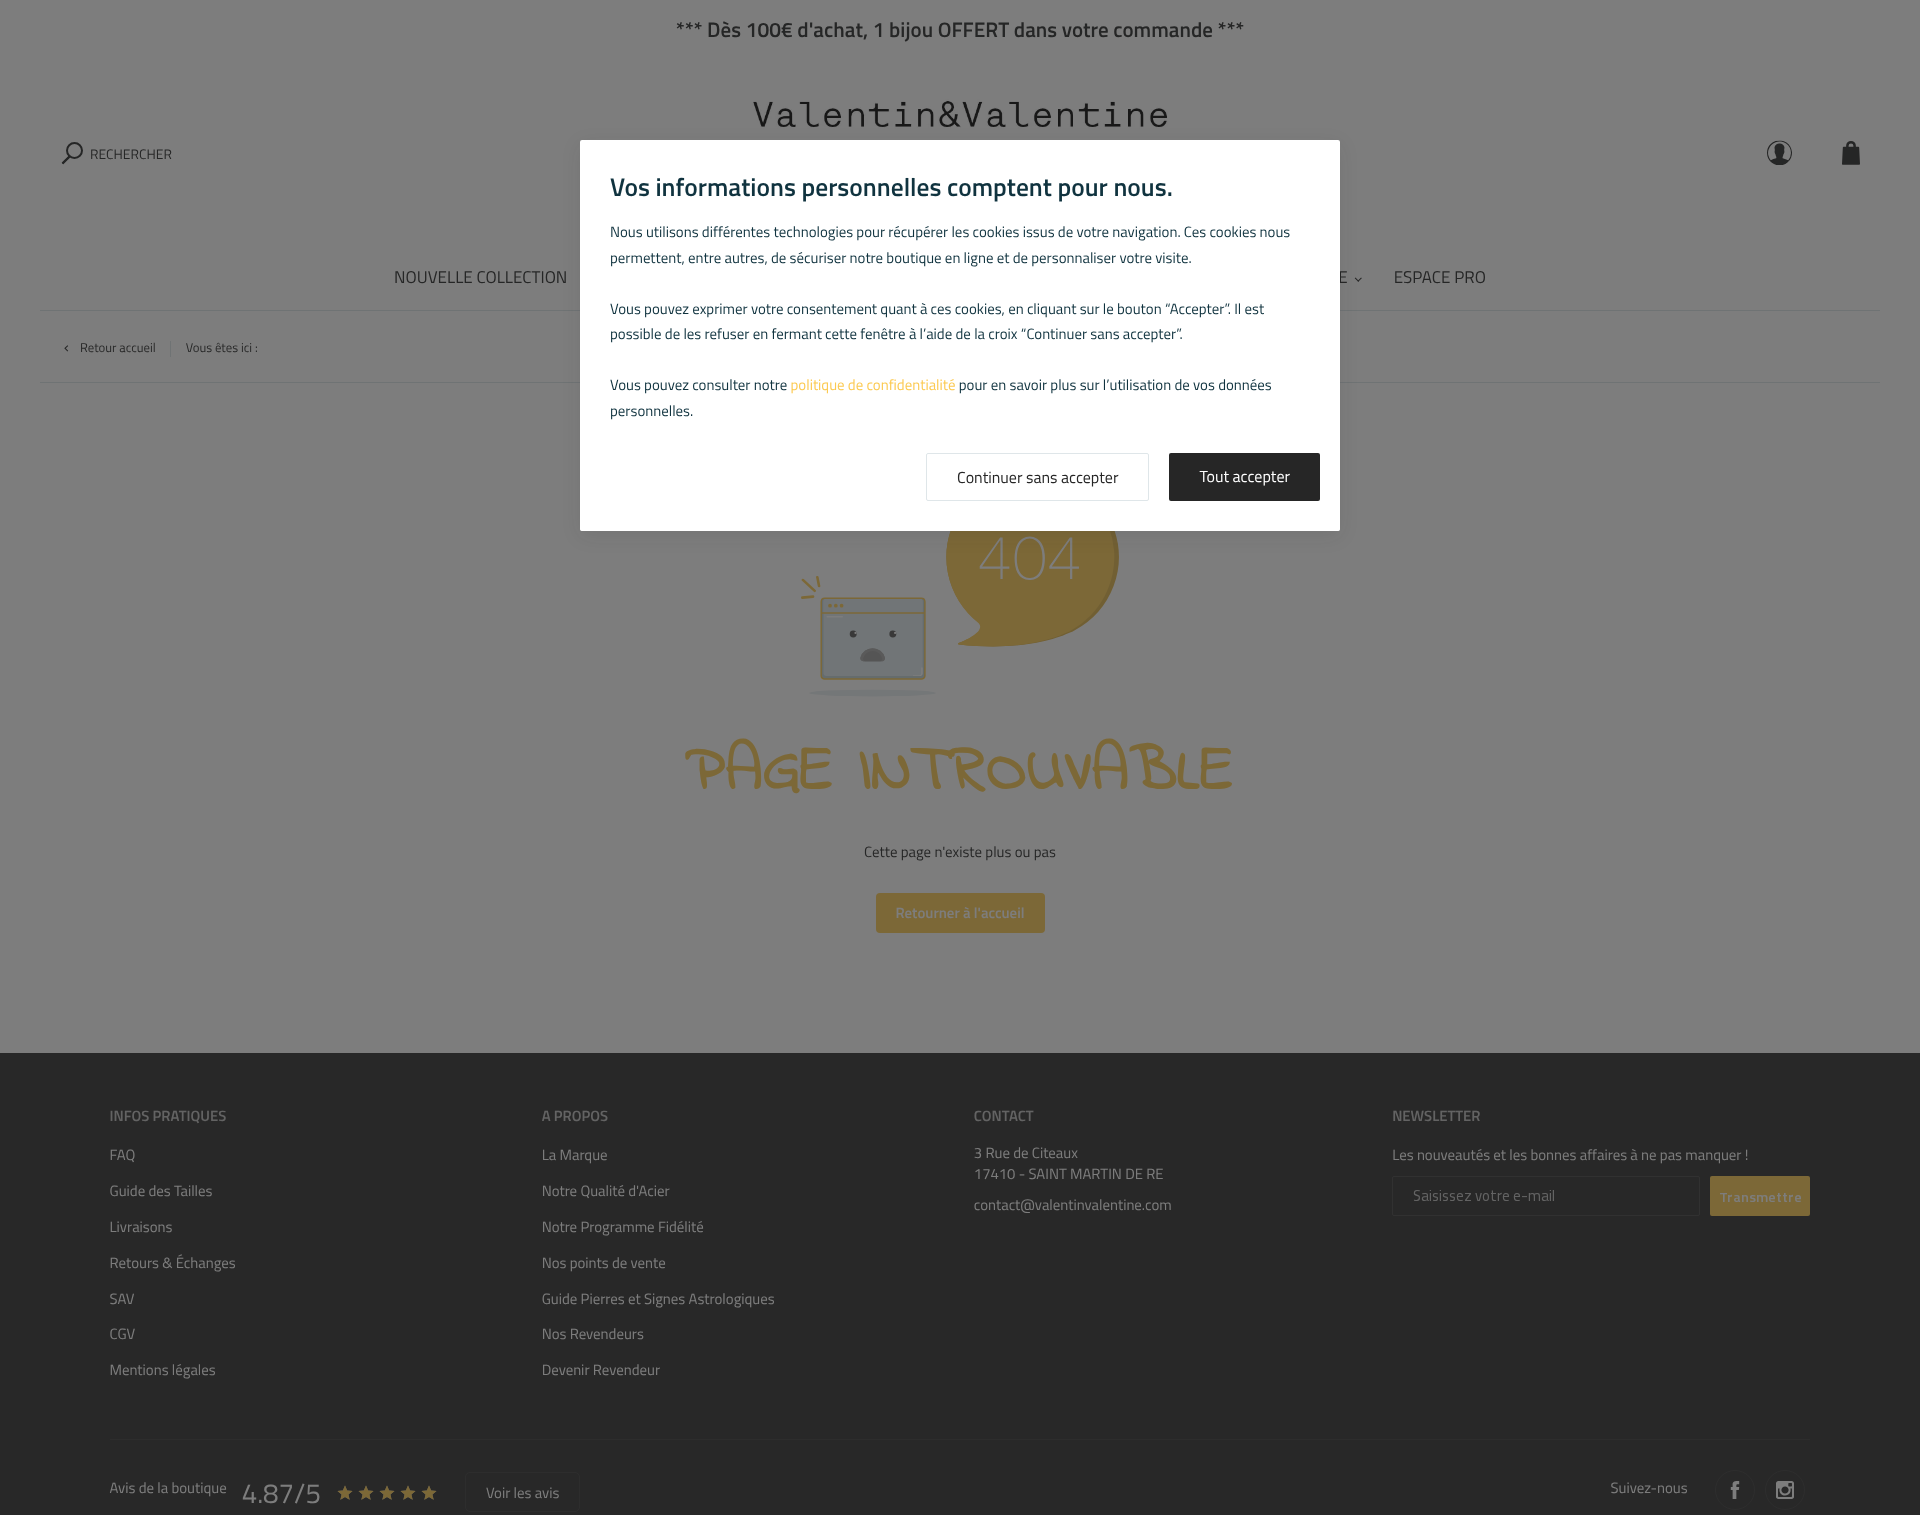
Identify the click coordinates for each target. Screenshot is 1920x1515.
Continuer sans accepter (1037, 478)
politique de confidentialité (873, 384)
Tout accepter (1244, 477)
